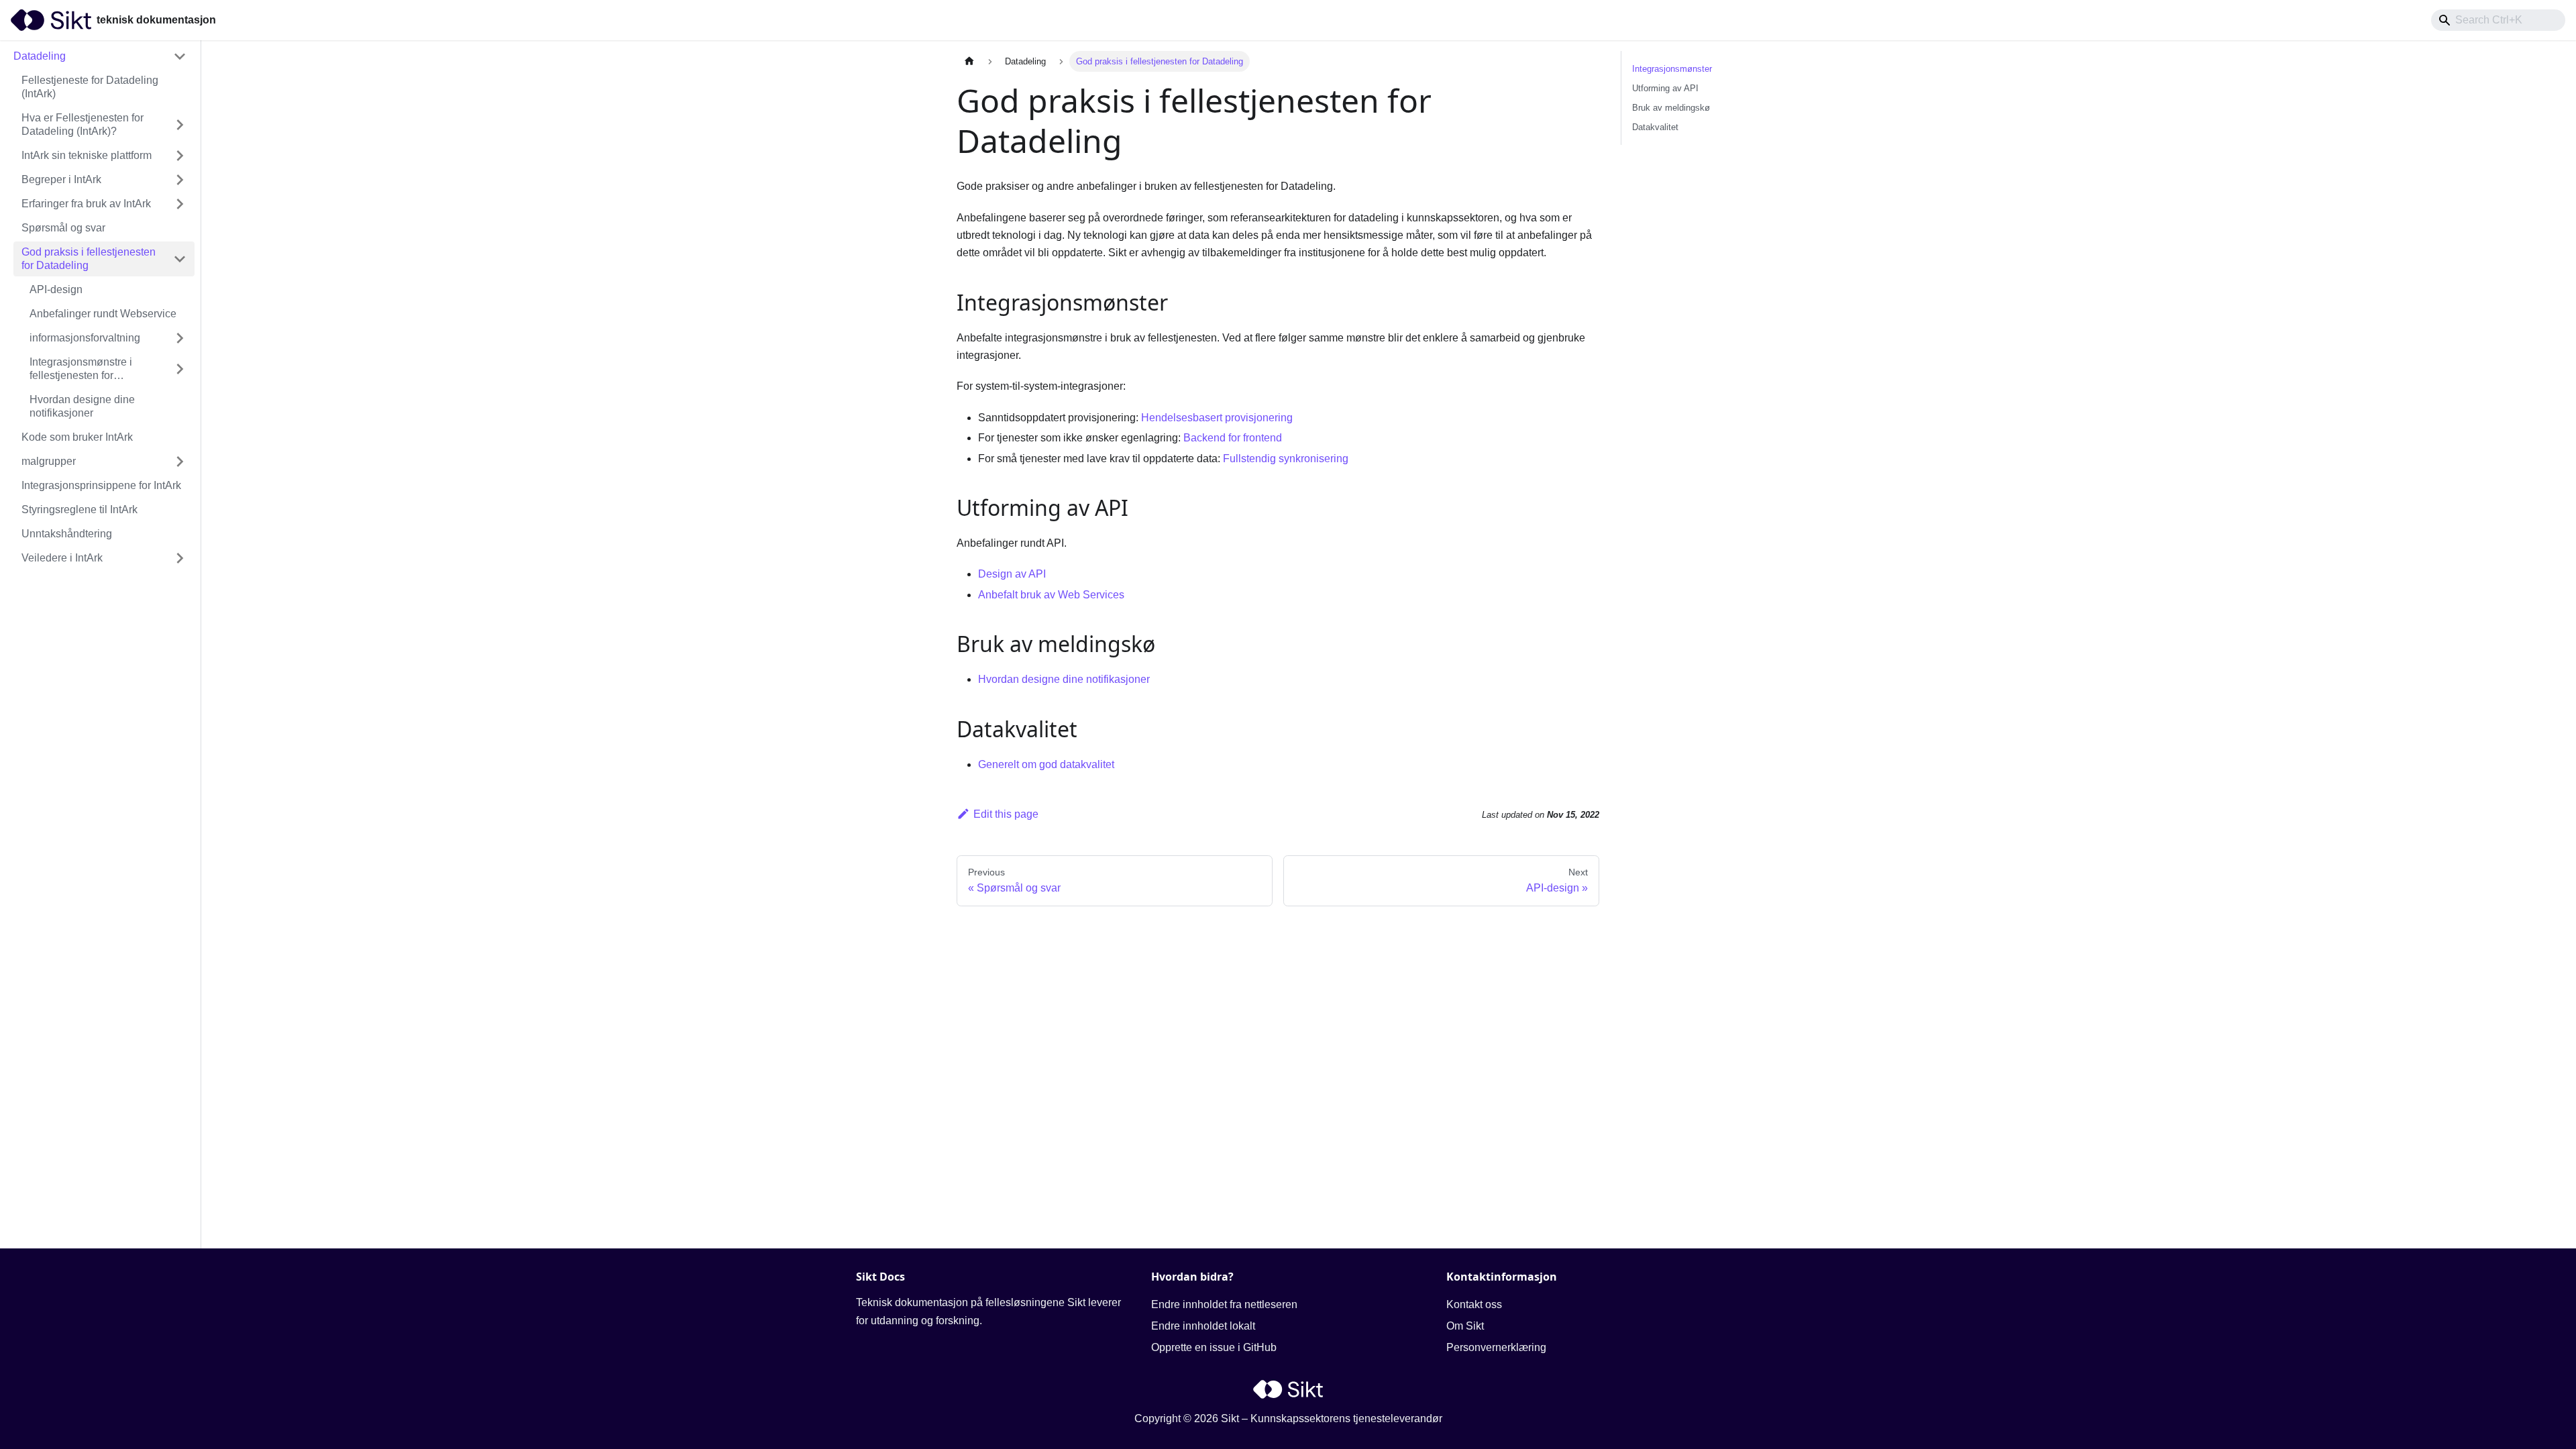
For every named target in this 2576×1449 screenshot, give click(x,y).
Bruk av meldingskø (1671, 108)
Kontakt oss (1474, 1304)
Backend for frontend (1233, 438)
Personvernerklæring (1496, 1347)
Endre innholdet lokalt (1203, 1326)
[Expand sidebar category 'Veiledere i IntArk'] (180, 558)
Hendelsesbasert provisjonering (1217, 418)
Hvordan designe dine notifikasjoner (1064, 679)
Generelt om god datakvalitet (1046, 764)
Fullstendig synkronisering (1286, 459)
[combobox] (2498, 20)
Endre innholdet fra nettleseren (1224, 1304)
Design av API (1012, 574)
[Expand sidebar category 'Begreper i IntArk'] (180, 180)
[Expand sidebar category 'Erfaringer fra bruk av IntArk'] (180, 204)
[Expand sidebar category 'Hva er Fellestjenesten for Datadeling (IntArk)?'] (180, 125)
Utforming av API (1665, 88)
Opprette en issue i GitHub (1214, 1347)
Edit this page (1006, 814)
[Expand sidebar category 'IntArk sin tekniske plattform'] (180, 156)
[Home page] (969, 61)
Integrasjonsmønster (1672, 69)
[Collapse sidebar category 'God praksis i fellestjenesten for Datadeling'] (180, 259)
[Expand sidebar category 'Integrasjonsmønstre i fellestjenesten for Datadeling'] (180, 369)
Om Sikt (1465, 1326)
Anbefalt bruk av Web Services (1051, 595)
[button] (100, 56)
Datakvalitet (1655, 127)
